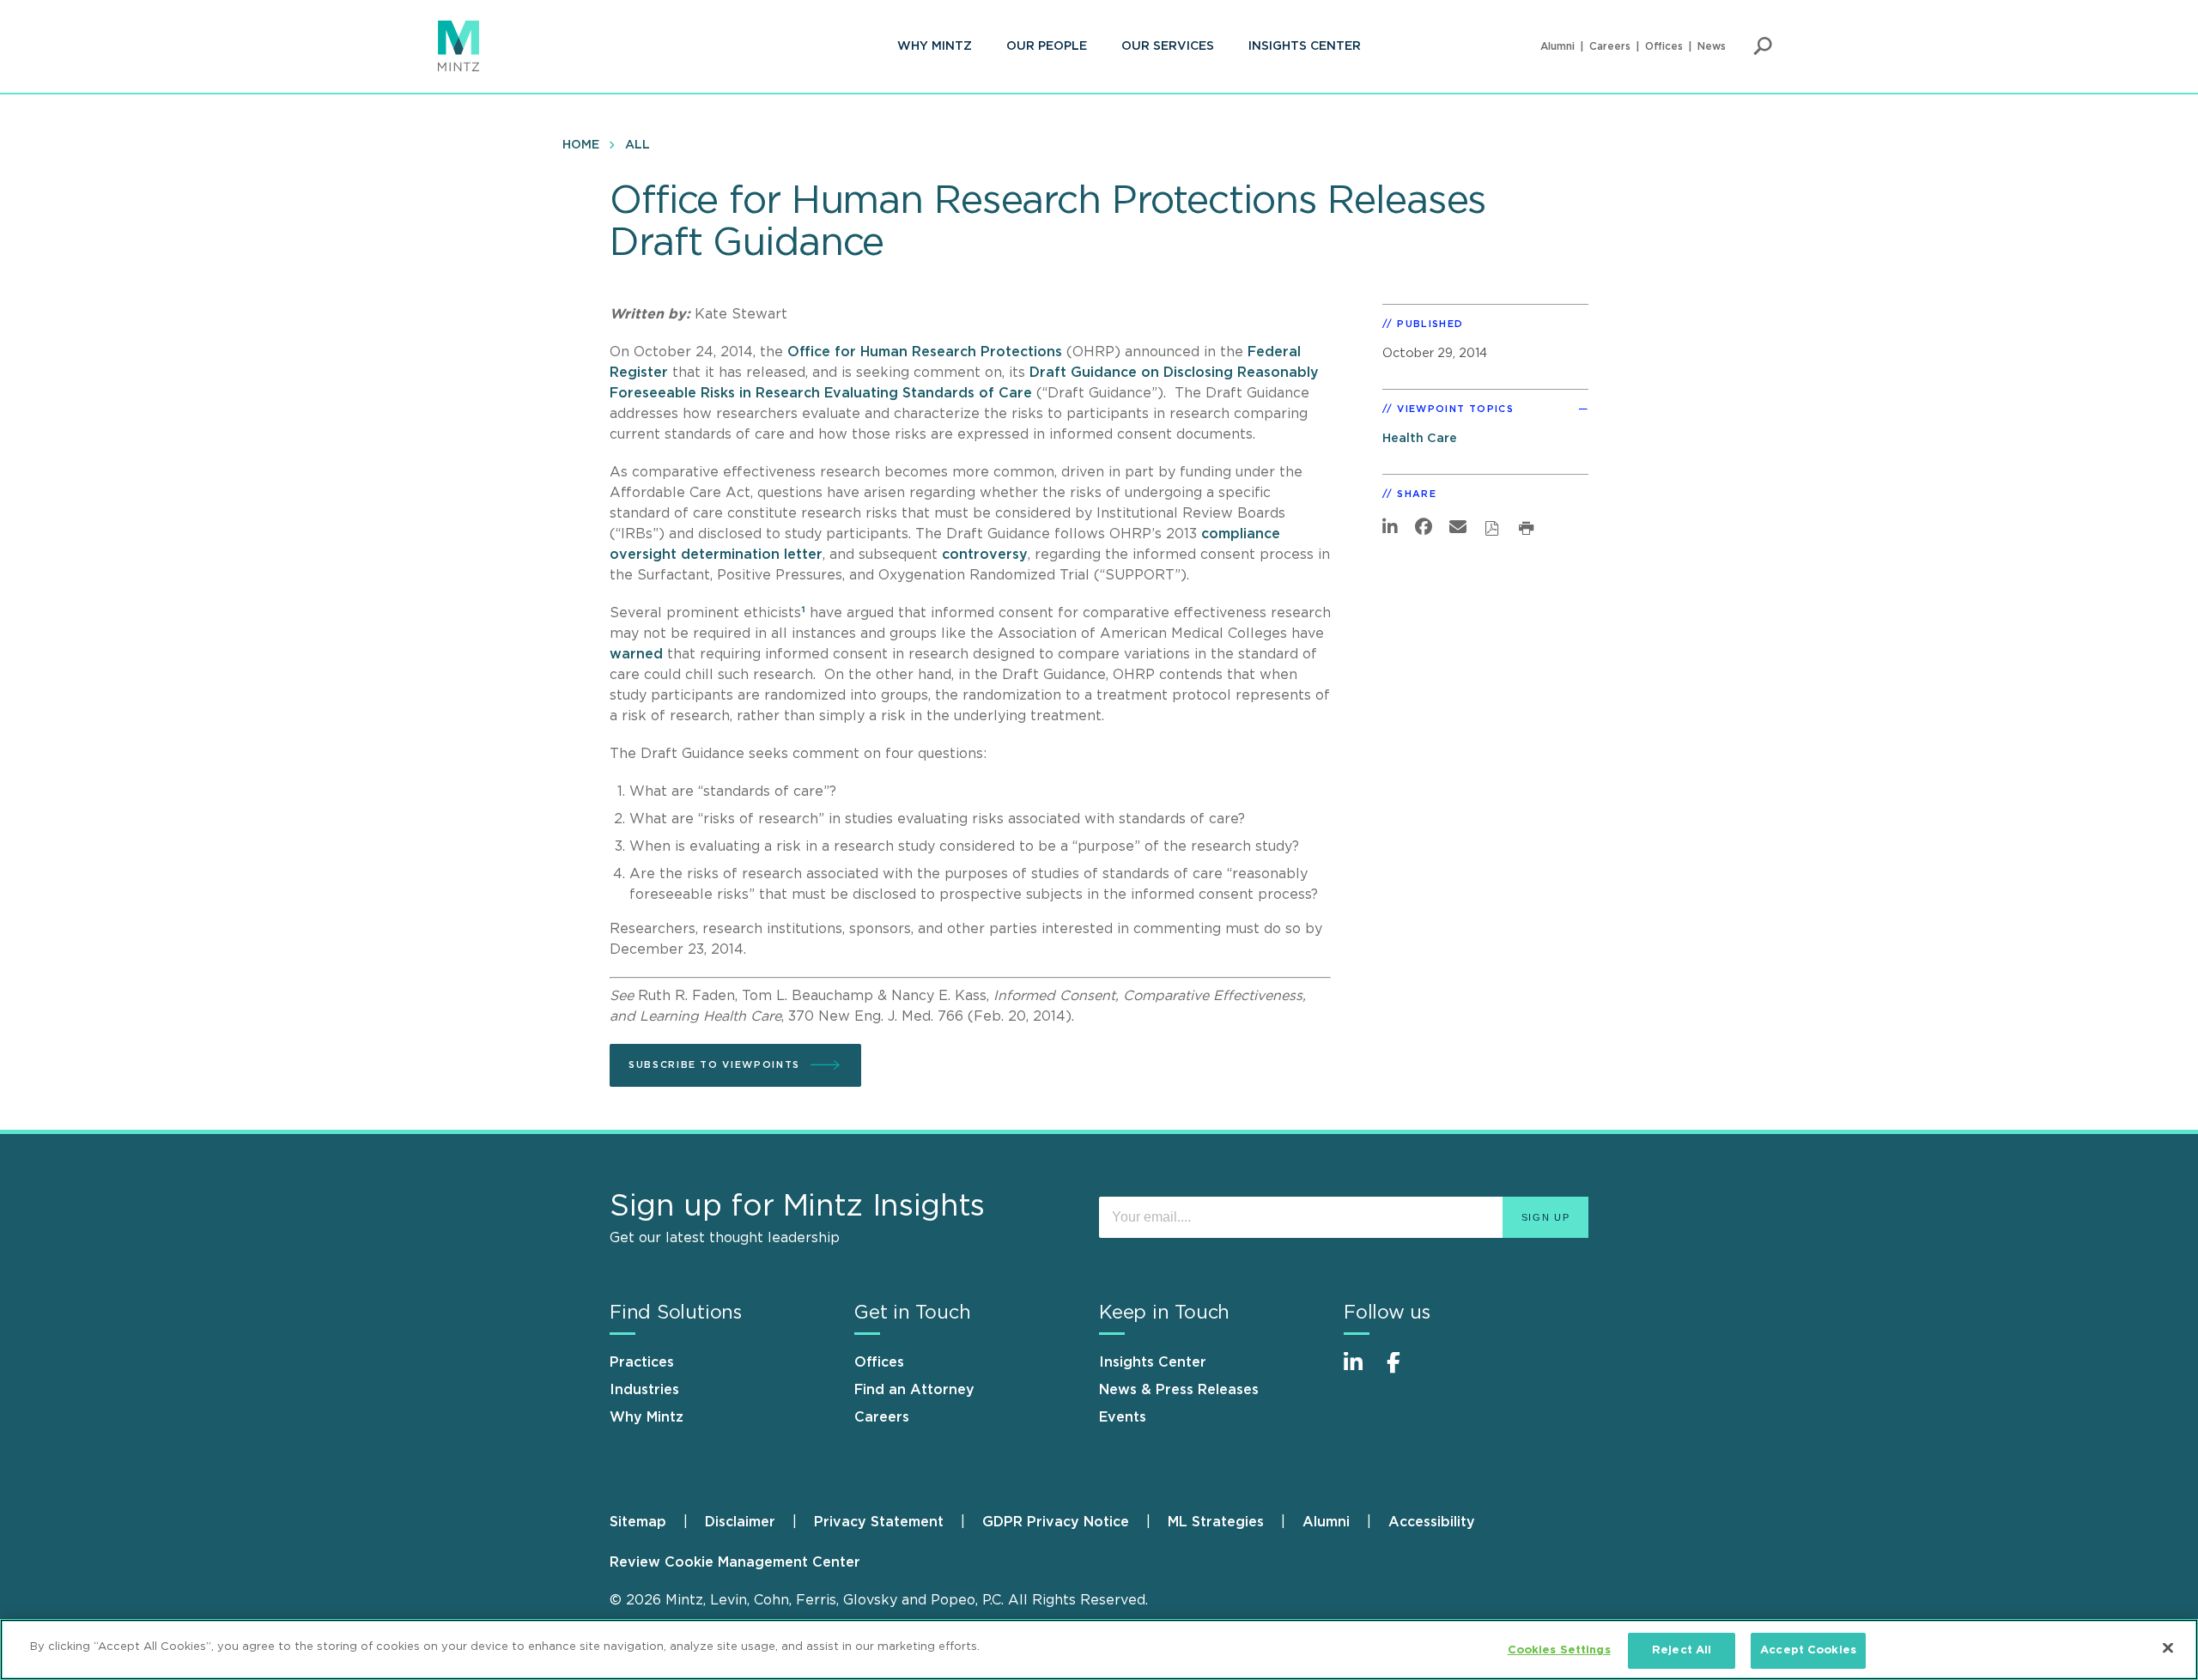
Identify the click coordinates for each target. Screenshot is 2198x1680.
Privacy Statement (879, 1522)
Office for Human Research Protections (925, 352)
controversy (985, 555)
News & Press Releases (1179, 1390)
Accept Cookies (1808, 1650)
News (1712, 46)
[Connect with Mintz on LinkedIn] (1361, 1371)
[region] (1099, 1650)
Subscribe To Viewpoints (714, 1065)
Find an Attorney (914, 1390)
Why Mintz (935, 46)
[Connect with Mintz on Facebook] (1404, 1371)
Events (1123, 1417)
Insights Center (1305, 46)
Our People (1047, 46)
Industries (644, 1390)
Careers (1610, 46)
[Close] (2168, 1647)
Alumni (1557, 46)
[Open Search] (1763, 46)
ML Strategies (1216, 1522)
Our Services (1168, 46)
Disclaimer (740, 1522)
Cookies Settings (1559, 1650)
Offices (1664, 46)
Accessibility (1432, 1522)
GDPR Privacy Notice (1056, 1522)
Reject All (1682, 1650)
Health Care (1420, 438)
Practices (642, 1362)
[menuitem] (935, 46)
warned (636, 654)
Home (581, 145)
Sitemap (638, 1522)
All (638, 145)
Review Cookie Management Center (735, 1562)
